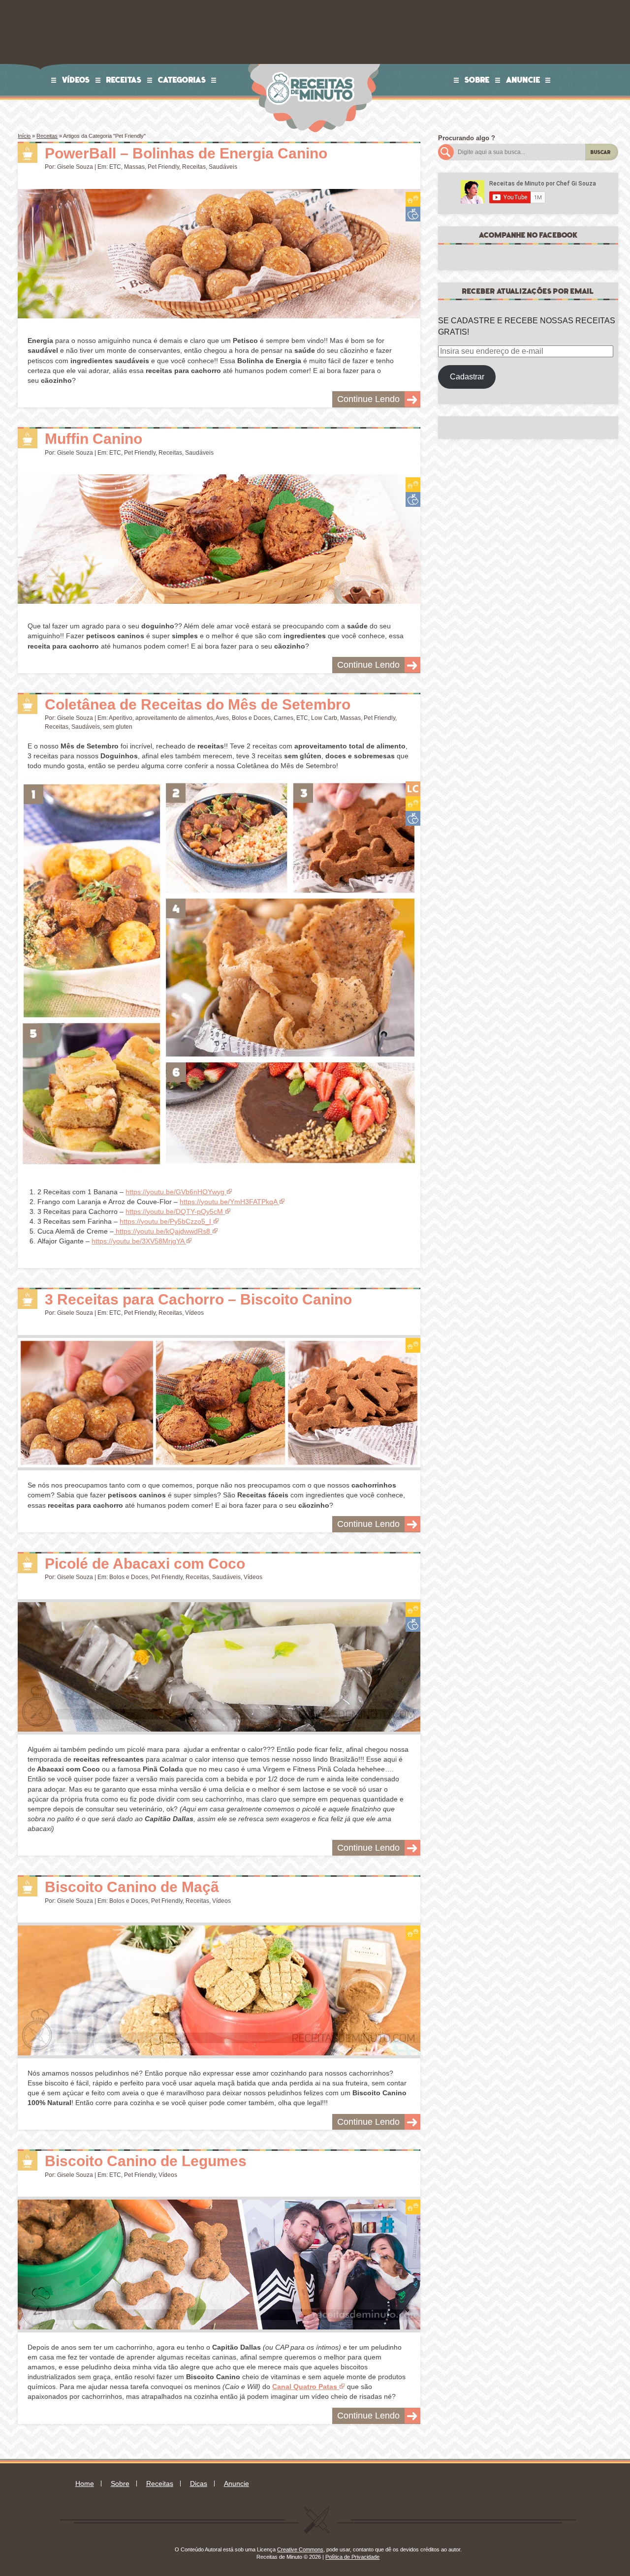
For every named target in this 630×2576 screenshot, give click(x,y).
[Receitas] (28, 153)
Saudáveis (223, 167)
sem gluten (118, 727)
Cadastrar (467, 377)
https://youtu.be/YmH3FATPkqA (228, 1202)
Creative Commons (300, 2549)
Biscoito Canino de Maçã (132, 1887)
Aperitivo (121, 718)
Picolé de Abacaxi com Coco (145, 1564)
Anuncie (523, 80)
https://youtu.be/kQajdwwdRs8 (162, 1231)
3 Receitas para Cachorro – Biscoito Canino (198, 1299)
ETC (115, 167)
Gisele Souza (75, 167)
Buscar (601, 152)
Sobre (477, 80)
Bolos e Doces (251, 718)
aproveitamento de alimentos (174, 718)
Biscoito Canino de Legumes (146, 2161)
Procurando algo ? (467, 138)
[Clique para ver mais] (219, 258)
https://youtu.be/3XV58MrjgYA (138, 1241)
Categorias (182, 80)
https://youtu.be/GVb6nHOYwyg (175, 1192)
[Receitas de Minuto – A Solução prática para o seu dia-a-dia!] (312, 67)
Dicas (199, 2483)
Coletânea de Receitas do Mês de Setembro (198, 704)
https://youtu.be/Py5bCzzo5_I (165, 1221)
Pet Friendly (163, 167)
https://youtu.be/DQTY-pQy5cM (174, 1211)
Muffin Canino (94, 439)
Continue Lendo (368, 399)
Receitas (124, 80)
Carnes (283, 718)
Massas (134, 167)
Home (85, 2483)
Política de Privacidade (352, 2557)
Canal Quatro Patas (305, 2387)
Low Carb (324, 718)
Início (24, 136)
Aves (222, 718)
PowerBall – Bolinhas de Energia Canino (186, 153)
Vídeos (76, 80)
